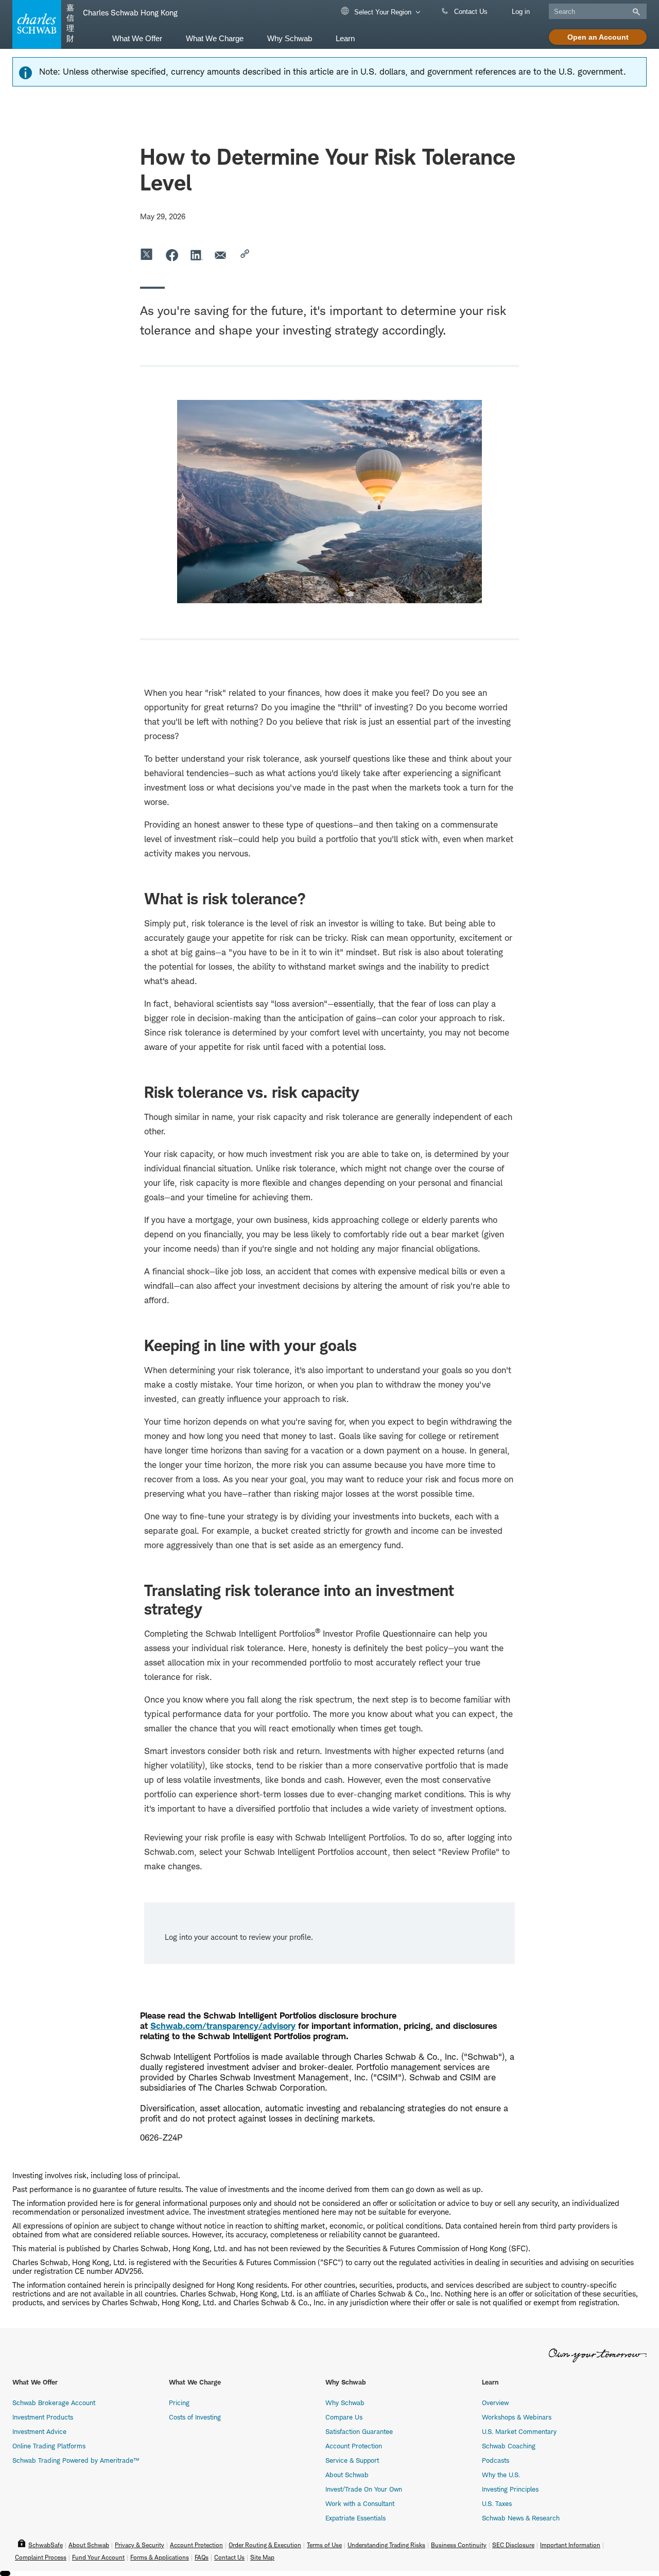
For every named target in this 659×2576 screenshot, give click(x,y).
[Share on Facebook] (172, 255)
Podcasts (496, 2460)
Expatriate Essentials (355, 2518)
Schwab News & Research (521, 2518)
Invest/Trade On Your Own (364, 2489)
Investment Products (43, 2417)
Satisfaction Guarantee (359, 2431)
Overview (495, 2403)
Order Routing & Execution (265, 2545)
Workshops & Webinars (517, 2417)
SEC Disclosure (513, 2545)
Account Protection (354, 2446)
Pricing (179, 2403)
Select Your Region (382, 12)
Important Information (570, 2545)
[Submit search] (635, 12)
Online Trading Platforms (49, 2446)
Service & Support (352, 2460)
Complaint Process (41, 2557)
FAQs (202, 2557)
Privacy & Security (140, 2545)
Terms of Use (324, 2545)
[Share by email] (221, 255)
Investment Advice (39, 2431)
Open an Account (598, 37)
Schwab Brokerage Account (54, 2403)
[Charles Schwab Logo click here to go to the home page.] (35, 24)
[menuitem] (137, 38)
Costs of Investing (195, 2417)
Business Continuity (459, 2545)
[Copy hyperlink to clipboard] (246, 255)
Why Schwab (345, 2403)
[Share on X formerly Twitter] (147, 255)
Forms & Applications (160, 2557)
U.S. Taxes (497, 2503)
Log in (521, 12)
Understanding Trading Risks (386, 2545)
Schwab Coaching (509, 2446)
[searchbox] (598, 11)
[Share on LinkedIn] (197, 255)
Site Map (262, 2557)
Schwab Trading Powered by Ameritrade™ (76, 2460)
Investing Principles (510, 2489)
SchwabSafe (46, 2545)
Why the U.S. (501, 2475)
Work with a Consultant (360, 2503)
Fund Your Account (98, 2557)
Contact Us (470, 12)
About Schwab (347, 2475)
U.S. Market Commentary (519, 2431)
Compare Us (344, 2417)
